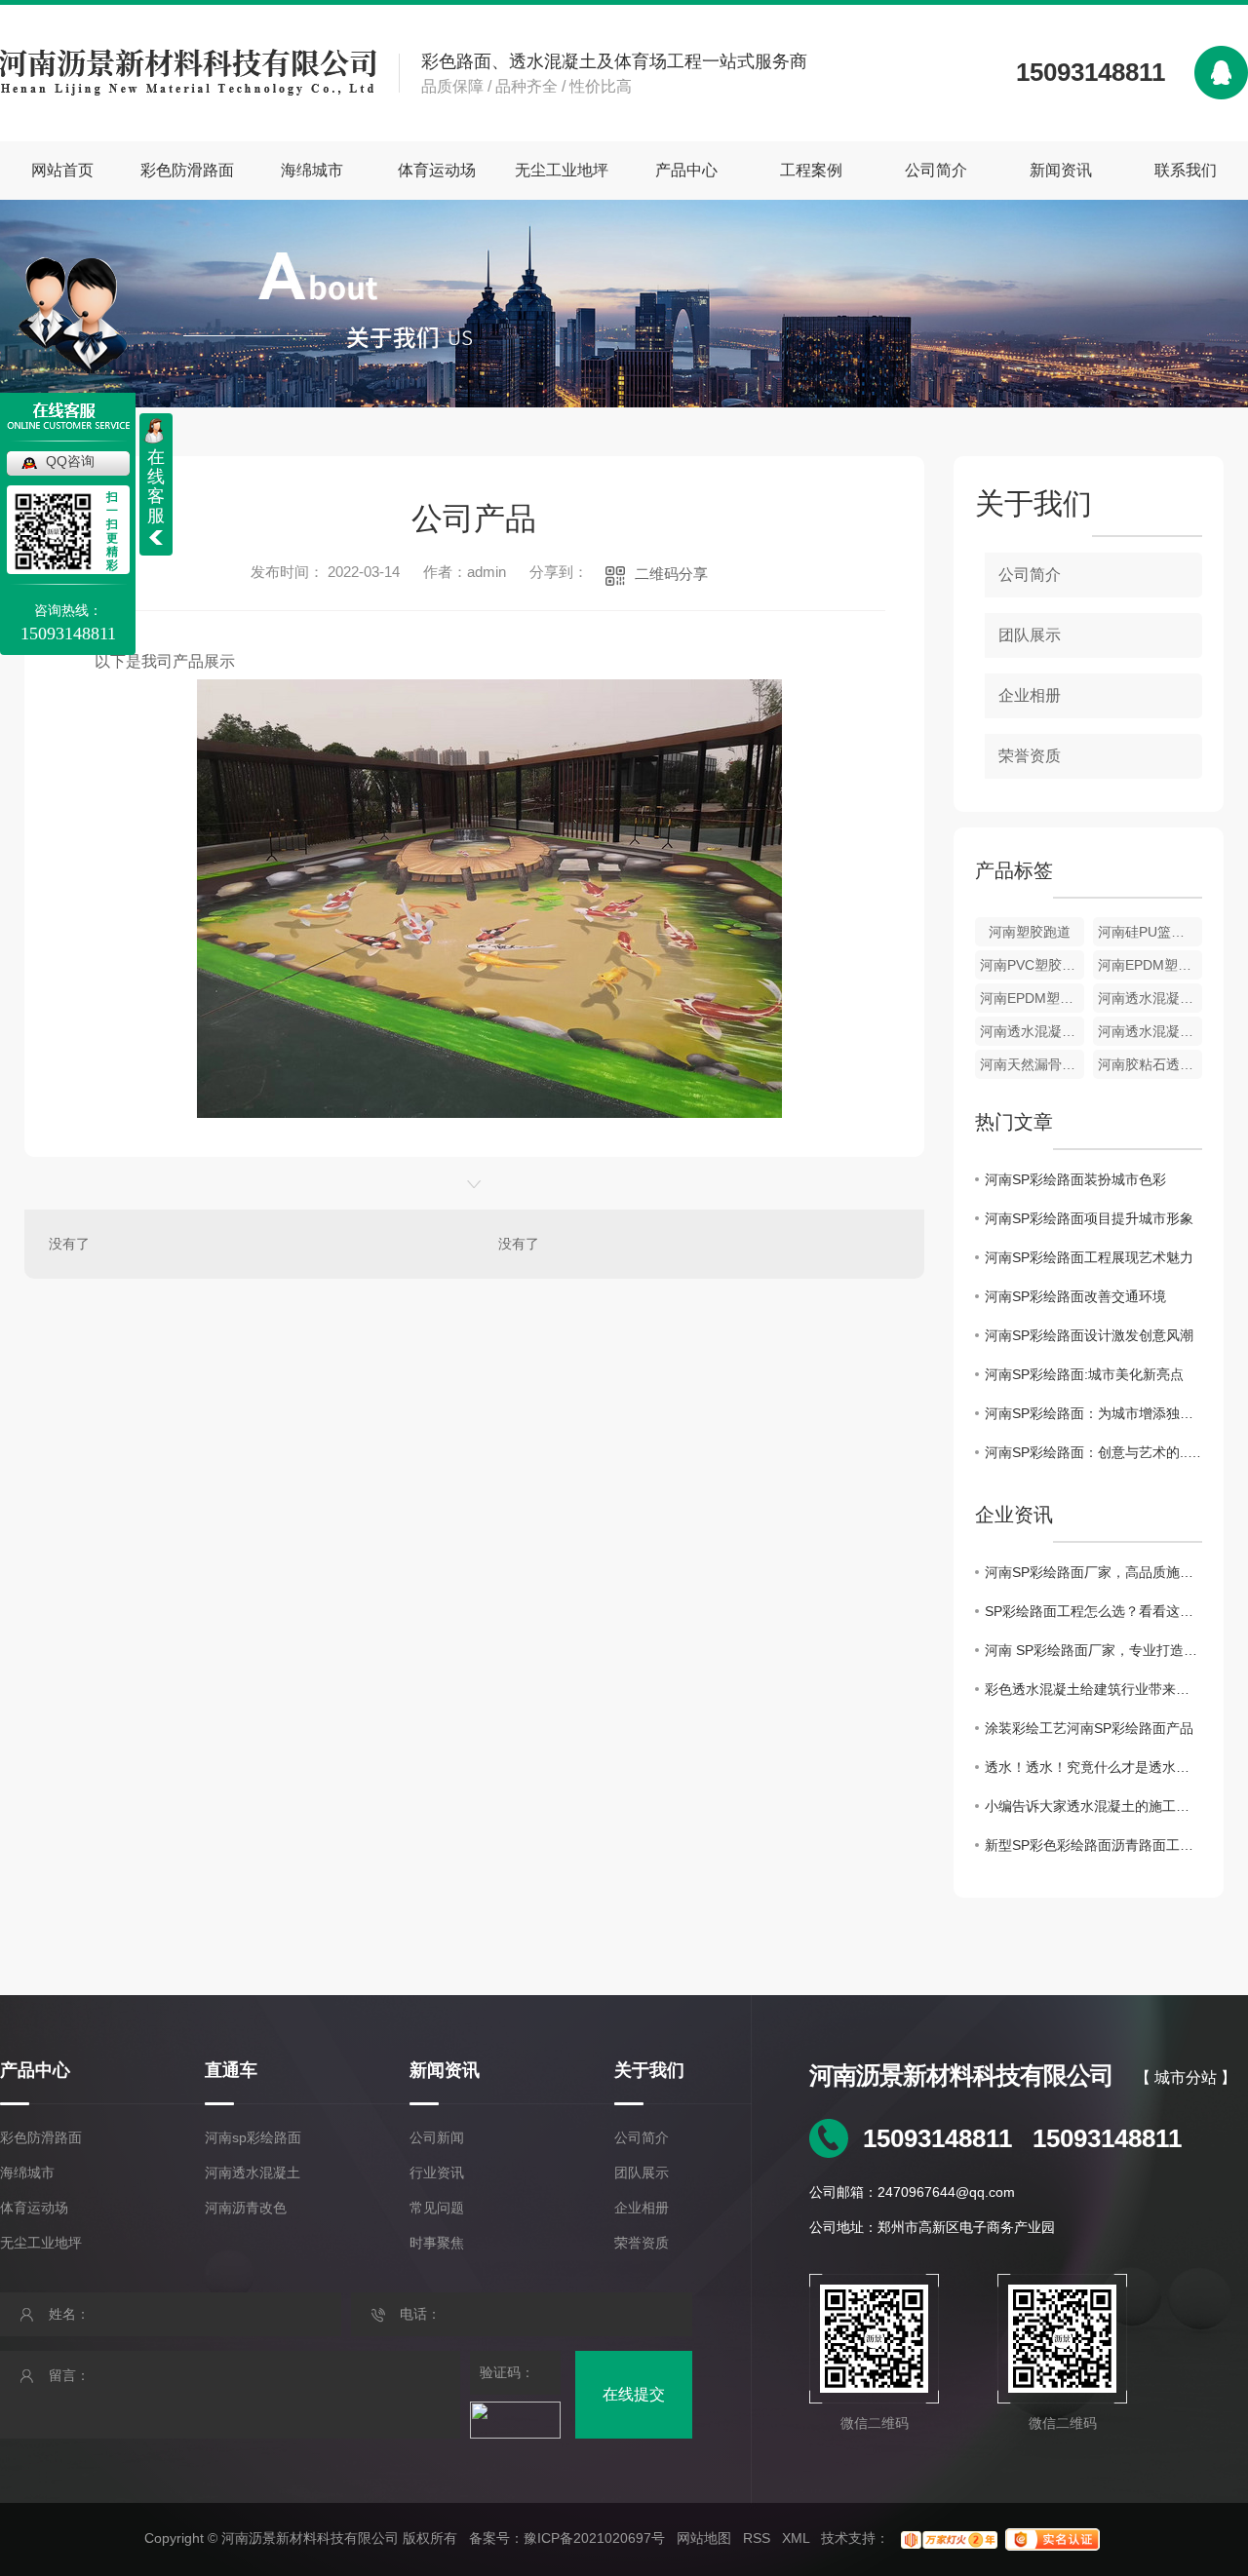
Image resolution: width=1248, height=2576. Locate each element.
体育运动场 (437, 170)
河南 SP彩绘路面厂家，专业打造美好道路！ (1093, 1650)
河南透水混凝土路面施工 (1150, 1031)
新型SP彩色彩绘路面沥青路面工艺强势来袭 (1093, 1845)
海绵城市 (312, 170)
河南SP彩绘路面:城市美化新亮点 (1084, 1374)
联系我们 (1186, 170)
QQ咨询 (70, 461)
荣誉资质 (1030, 756)
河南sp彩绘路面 (253, 2137)
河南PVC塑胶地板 (1032, 965)
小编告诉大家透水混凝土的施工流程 (1093, 1806)
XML (796, 2538)
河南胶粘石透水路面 (1150, 1064)
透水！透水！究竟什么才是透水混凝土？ (1093, 1767)
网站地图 (704, 2538)
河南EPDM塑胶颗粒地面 (1032, 998)
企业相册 (1030, 695)
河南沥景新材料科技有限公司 (961, 2076)
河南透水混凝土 (253, 2172)
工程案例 (811, 170)
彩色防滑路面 (187, 170)
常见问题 (437, 2208)
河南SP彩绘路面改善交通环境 (1075, 1296)
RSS (757, 2538)
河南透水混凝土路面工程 (1032, 1031)
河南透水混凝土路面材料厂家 (1150, 998)
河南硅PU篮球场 (1148, 932)
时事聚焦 (437, 2243)
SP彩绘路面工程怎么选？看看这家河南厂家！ (1093, 1611)
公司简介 (936, 170)
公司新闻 (437, 2137)
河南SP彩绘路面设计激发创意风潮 (1089, 1335)
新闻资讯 (1061, 170)
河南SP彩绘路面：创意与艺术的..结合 (1093, 1452)
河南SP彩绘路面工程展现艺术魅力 (1089, 1257)
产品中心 (686, 170)
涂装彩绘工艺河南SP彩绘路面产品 (1089, 1728)
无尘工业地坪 (562, 170)
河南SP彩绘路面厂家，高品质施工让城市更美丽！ (1093, 1572)
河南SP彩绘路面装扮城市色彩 (1075, 1179)
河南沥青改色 (246, 2208)
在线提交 (634, 2394)
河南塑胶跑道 (1030, 932)
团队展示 (1030, 635)
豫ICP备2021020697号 (594, 2538)
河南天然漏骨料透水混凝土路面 (1032, 1064)
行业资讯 (437, 2172)
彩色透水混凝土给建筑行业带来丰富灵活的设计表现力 (1093, 1689)
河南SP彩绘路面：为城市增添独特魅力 (1093, 1413)
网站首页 (62, 170)
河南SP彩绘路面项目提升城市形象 (1089, 1218)
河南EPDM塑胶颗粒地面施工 (1150, 965)
